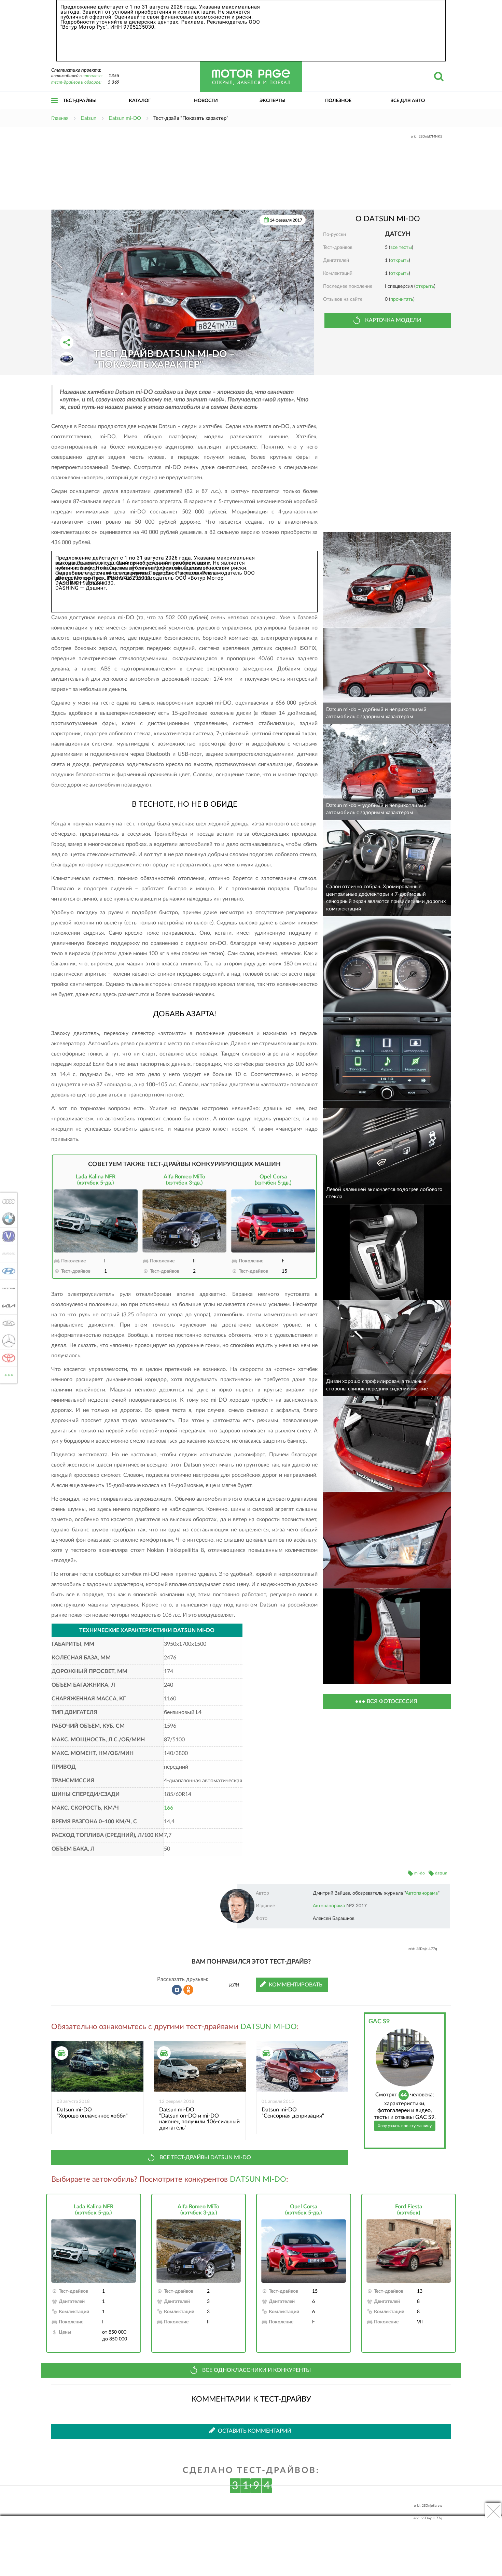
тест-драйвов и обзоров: (76, 82)
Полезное (338, 101)
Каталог (140, 101)
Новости (206, 101)
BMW (7, 1219)
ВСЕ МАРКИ (9, 1373)
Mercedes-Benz (7, 1341)
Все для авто (408, 101)
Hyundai (7, 1271)
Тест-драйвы (80, 101)
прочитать (402, 299)
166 (169, 1808)
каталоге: (93, 76)
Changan (7, 1236)
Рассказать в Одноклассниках (189, 1990)
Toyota (7, 1358)
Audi (7, 1201)
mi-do (420, 1873)
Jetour (7, 1288)
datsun (441, 1873)
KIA (7, 1306)
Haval (7, 1254)
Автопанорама (422, 1893)
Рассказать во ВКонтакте (177, 1990)
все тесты (401, 247)
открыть (400, 260)
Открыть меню (55, 108)
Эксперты (273, 101)
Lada (7, 1323)
